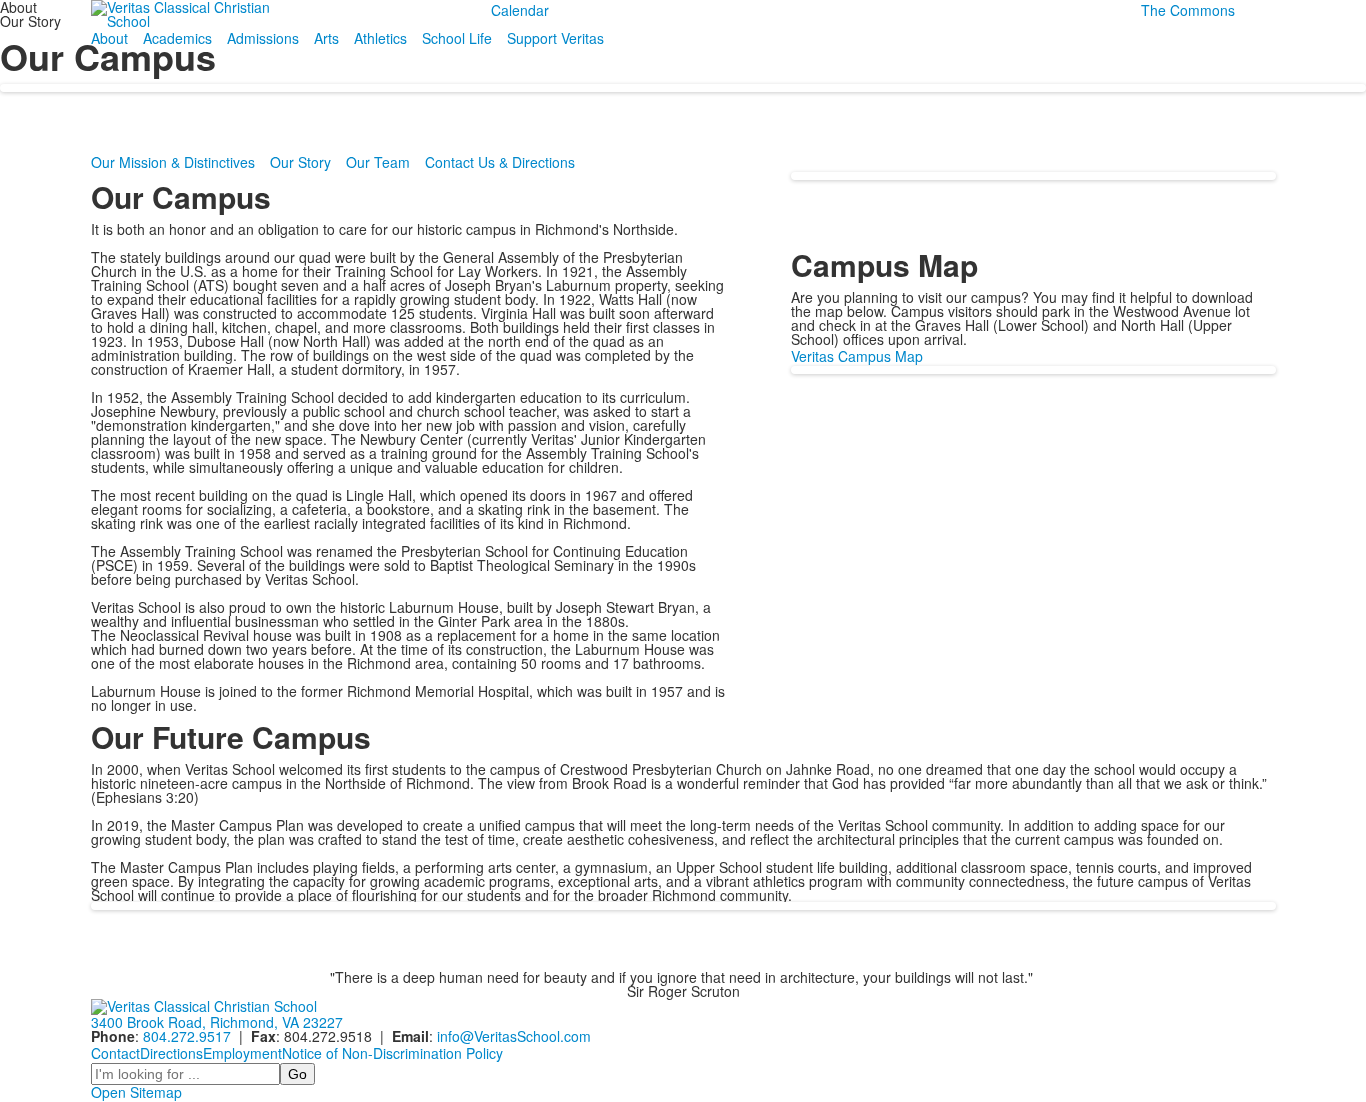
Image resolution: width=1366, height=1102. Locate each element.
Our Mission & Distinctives (173, 162)
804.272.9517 (187, 1036)
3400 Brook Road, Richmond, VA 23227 (217, 1022)
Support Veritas (555, 38)
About (109, 38)
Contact (115, 1053)
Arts (326, 38)
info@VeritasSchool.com (514, 1036)
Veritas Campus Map (857, 356)
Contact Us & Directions (500, 162)
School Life (457, 38)
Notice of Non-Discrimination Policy (392, 1053)
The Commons (1188, 10)
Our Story (300, 162)
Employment (242, 1053)
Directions (171, 1053)
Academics (177, 38)
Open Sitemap (136, 1092)
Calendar (520, 10)
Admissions (263, 38)
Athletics (380, 38)
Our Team (378, 162)
